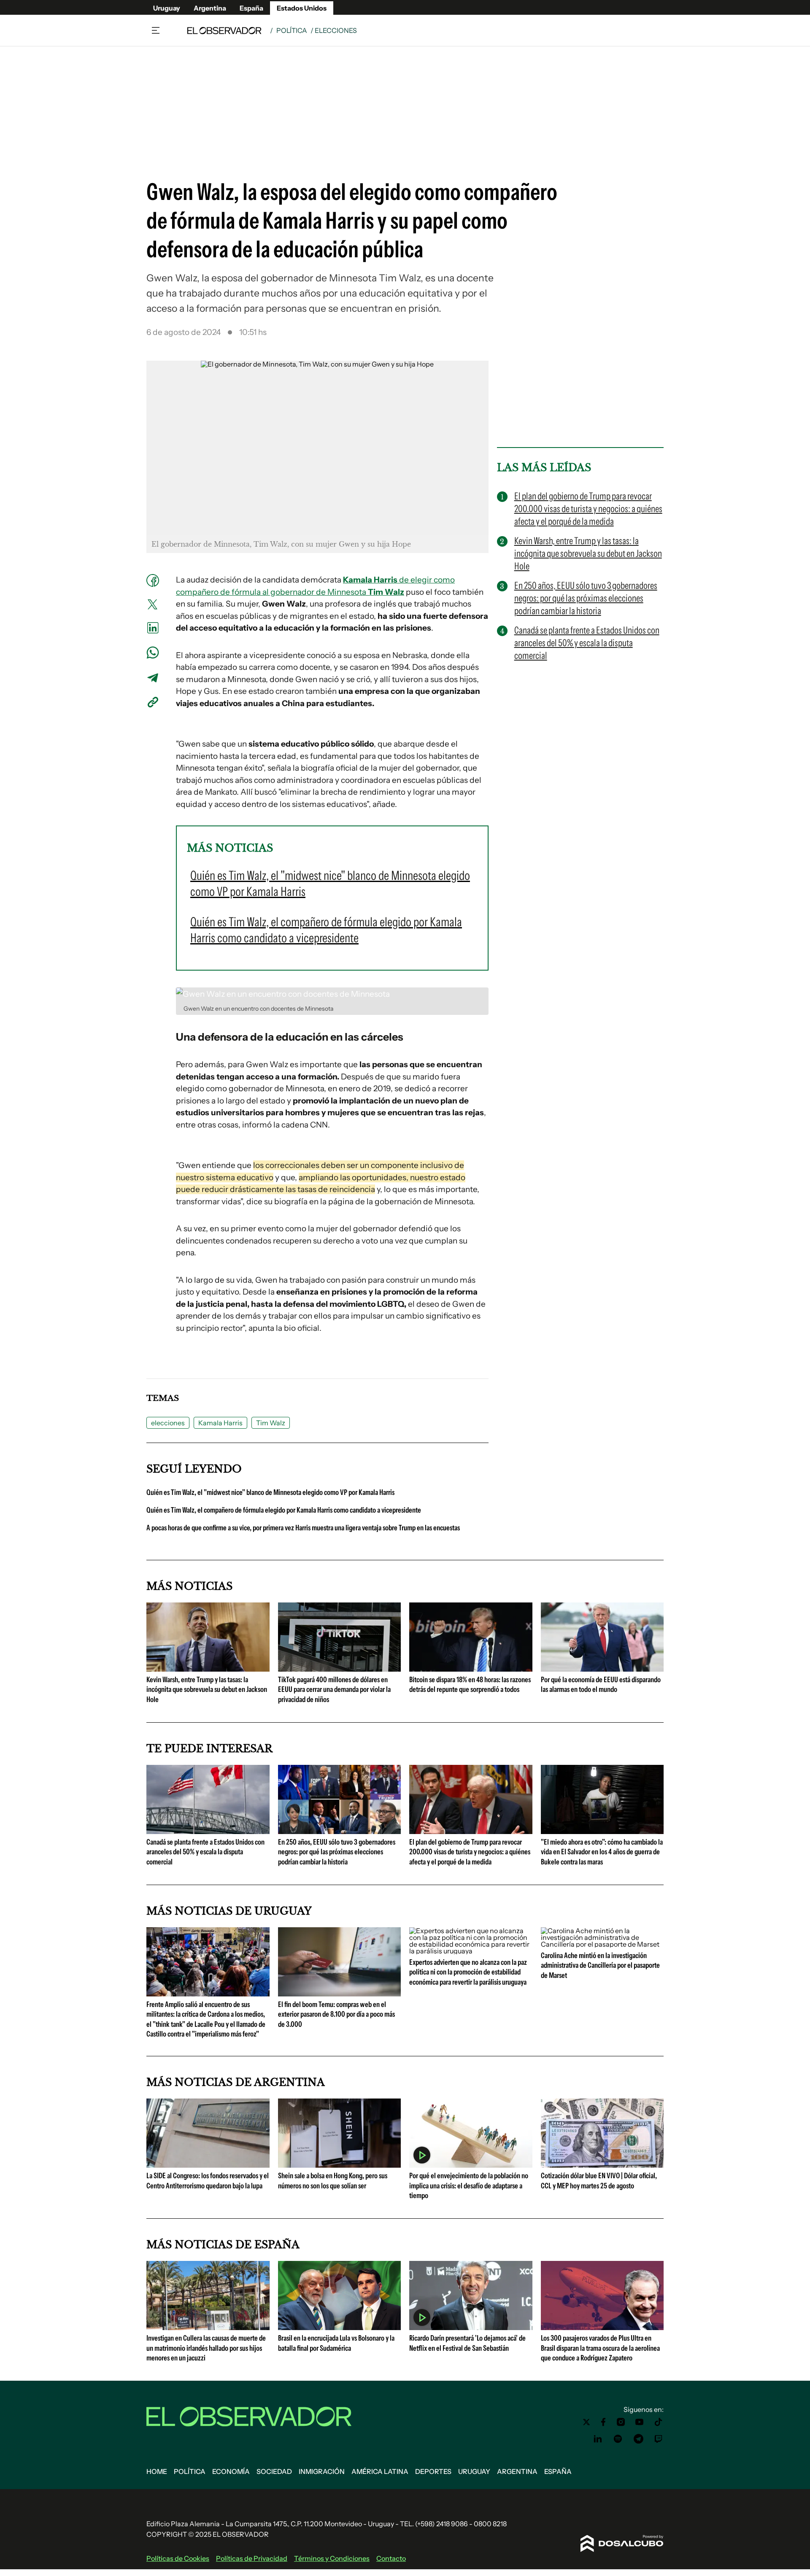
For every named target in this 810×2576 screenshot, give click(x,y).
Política (292, 30)
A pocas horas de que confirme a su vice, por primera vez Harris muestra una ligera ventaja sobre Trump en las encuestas (303, 1528)
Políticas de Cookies (178, 2558)
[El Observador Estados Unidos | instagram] (621, 2422)
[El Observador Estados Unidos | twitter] (586, 2422)
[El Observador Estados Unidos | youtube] (639, 2422)
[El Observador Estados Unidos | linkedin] (598, 2439)
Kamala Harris (220, 1423)
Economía (231, 2471)
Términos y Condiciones (332, 2558)
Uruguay (167, 8)
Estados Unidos (302, 8)
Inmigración (322, 2471)
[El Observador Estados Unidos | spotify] (618, 2439)
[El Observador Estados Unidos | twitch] (659, 2439)
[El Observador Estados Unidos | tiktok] (659, 2422)
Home (157, 2471)
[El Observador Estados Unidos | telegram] (638, 2439)
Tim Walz (271, 1423)
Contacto (391, 2558)
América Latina (380, 2471)
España (251, 8)
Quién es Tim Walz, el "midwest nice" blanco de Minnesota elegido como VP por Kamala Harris (270, 1492)
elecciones (168, 1423)
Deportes (433, 2471)
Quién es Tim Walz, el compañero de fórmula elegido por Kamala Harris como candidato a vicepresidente (284, 1510)
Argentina (210, 8)
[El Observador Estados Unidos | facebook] (603, 2422)
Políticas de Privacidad (252, 2558)
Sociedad (274, 2471)
